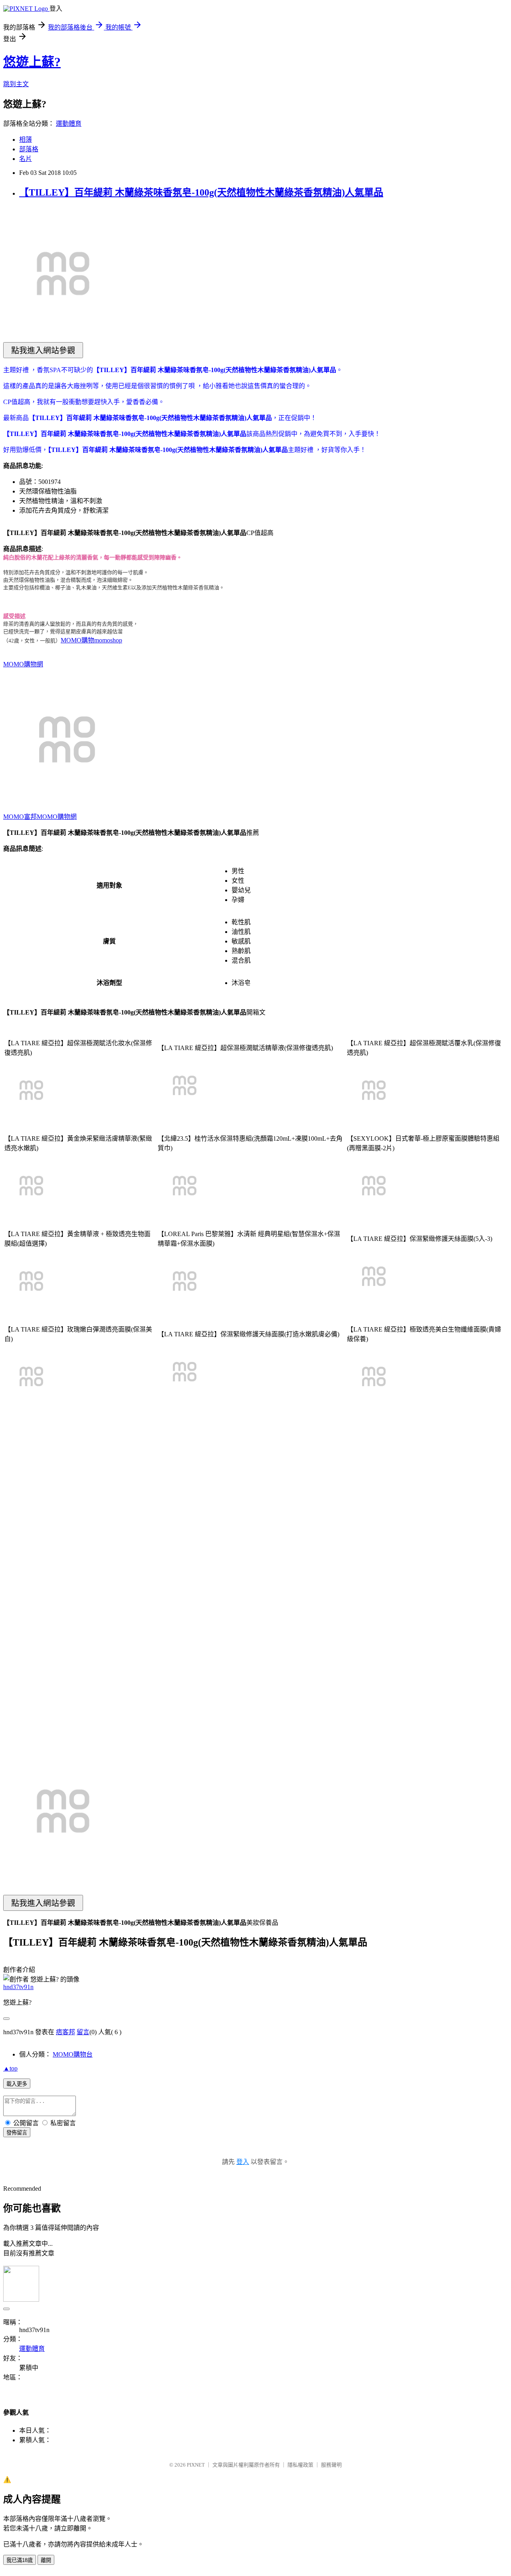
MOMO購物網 (23, 664)
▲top (10, 2068)
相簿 (26, 140)
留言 (83, 2032)
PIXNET (196, 2465)
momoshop (108, 640)
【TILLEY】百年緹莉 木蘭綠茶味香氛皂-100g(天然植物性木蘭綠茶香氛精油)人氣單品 (201, 192)
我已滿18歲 (20, 2560)
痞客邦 (65, 2032)
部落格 (29, 149)
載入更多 (17, 2084)
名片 (26, 159)
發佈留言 (17, 2133)
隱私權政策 (300, 2465)
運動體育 (69, 124)
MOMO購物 (77, 640)
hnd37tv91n (18, 1987)
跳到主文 (16, 84)
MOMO (14, 817)
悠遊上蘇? (32, 62)
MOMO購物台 (73, 2054)
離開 (46, 2560)
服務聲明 (331, 2465)
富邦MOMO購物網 (50, 817)
